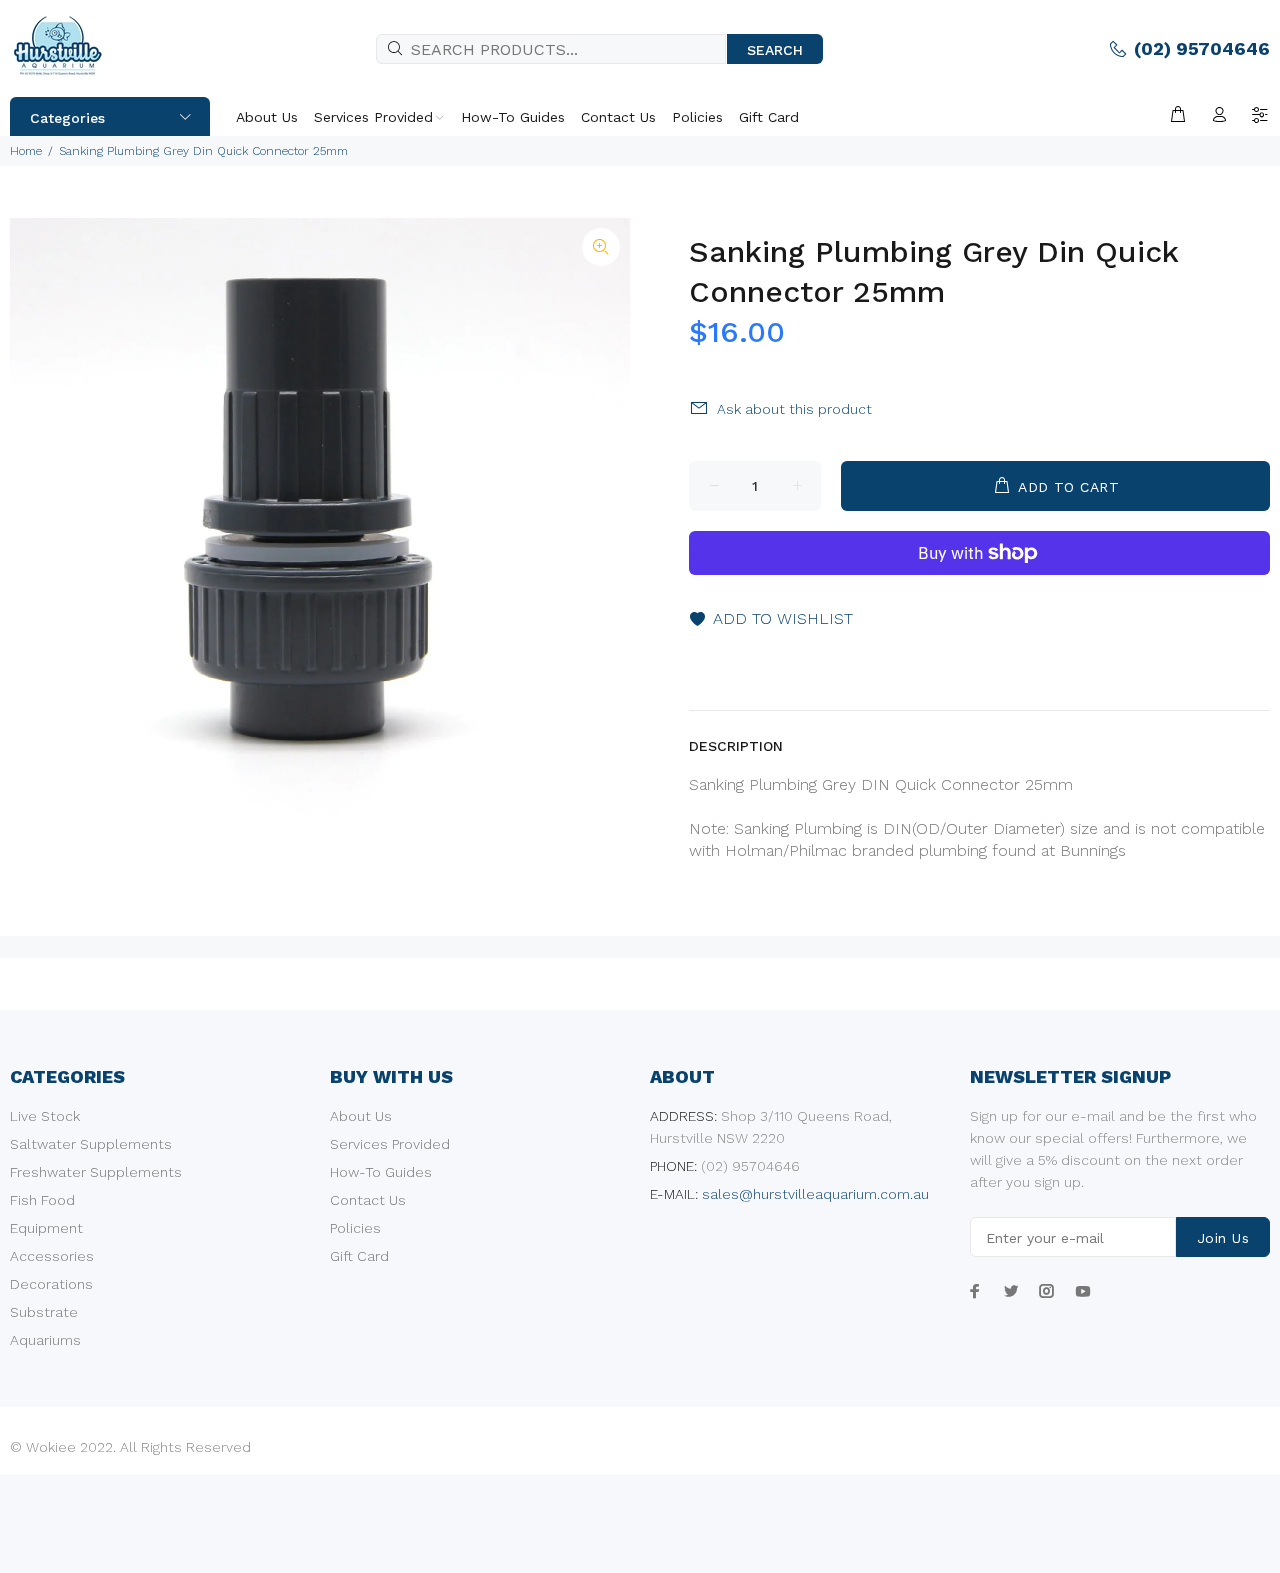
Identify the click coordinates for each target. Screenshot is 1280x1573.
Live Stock (45, 1116)
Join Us (1223, 1238)
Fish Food (42, 1200)
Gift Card (359, 1256)
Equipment (46, 1228)
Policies (355, 1228)
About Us (361, 1116)
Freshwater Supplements (96, 1172)
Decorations (51, 1284)
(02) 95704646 (1202, 48)
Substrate (44, 1312)
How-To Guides (381, 1172)
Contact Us (368, 1200)
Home (26, 151)
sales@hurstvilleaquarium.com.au (815, 1194)
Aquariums (45, 1340)
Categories (67, 118)
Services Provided (390, 1144)
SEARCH (775, 50)
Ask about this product (794, 409)
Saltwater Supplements (91, 1144)
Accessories (52, 1256)
